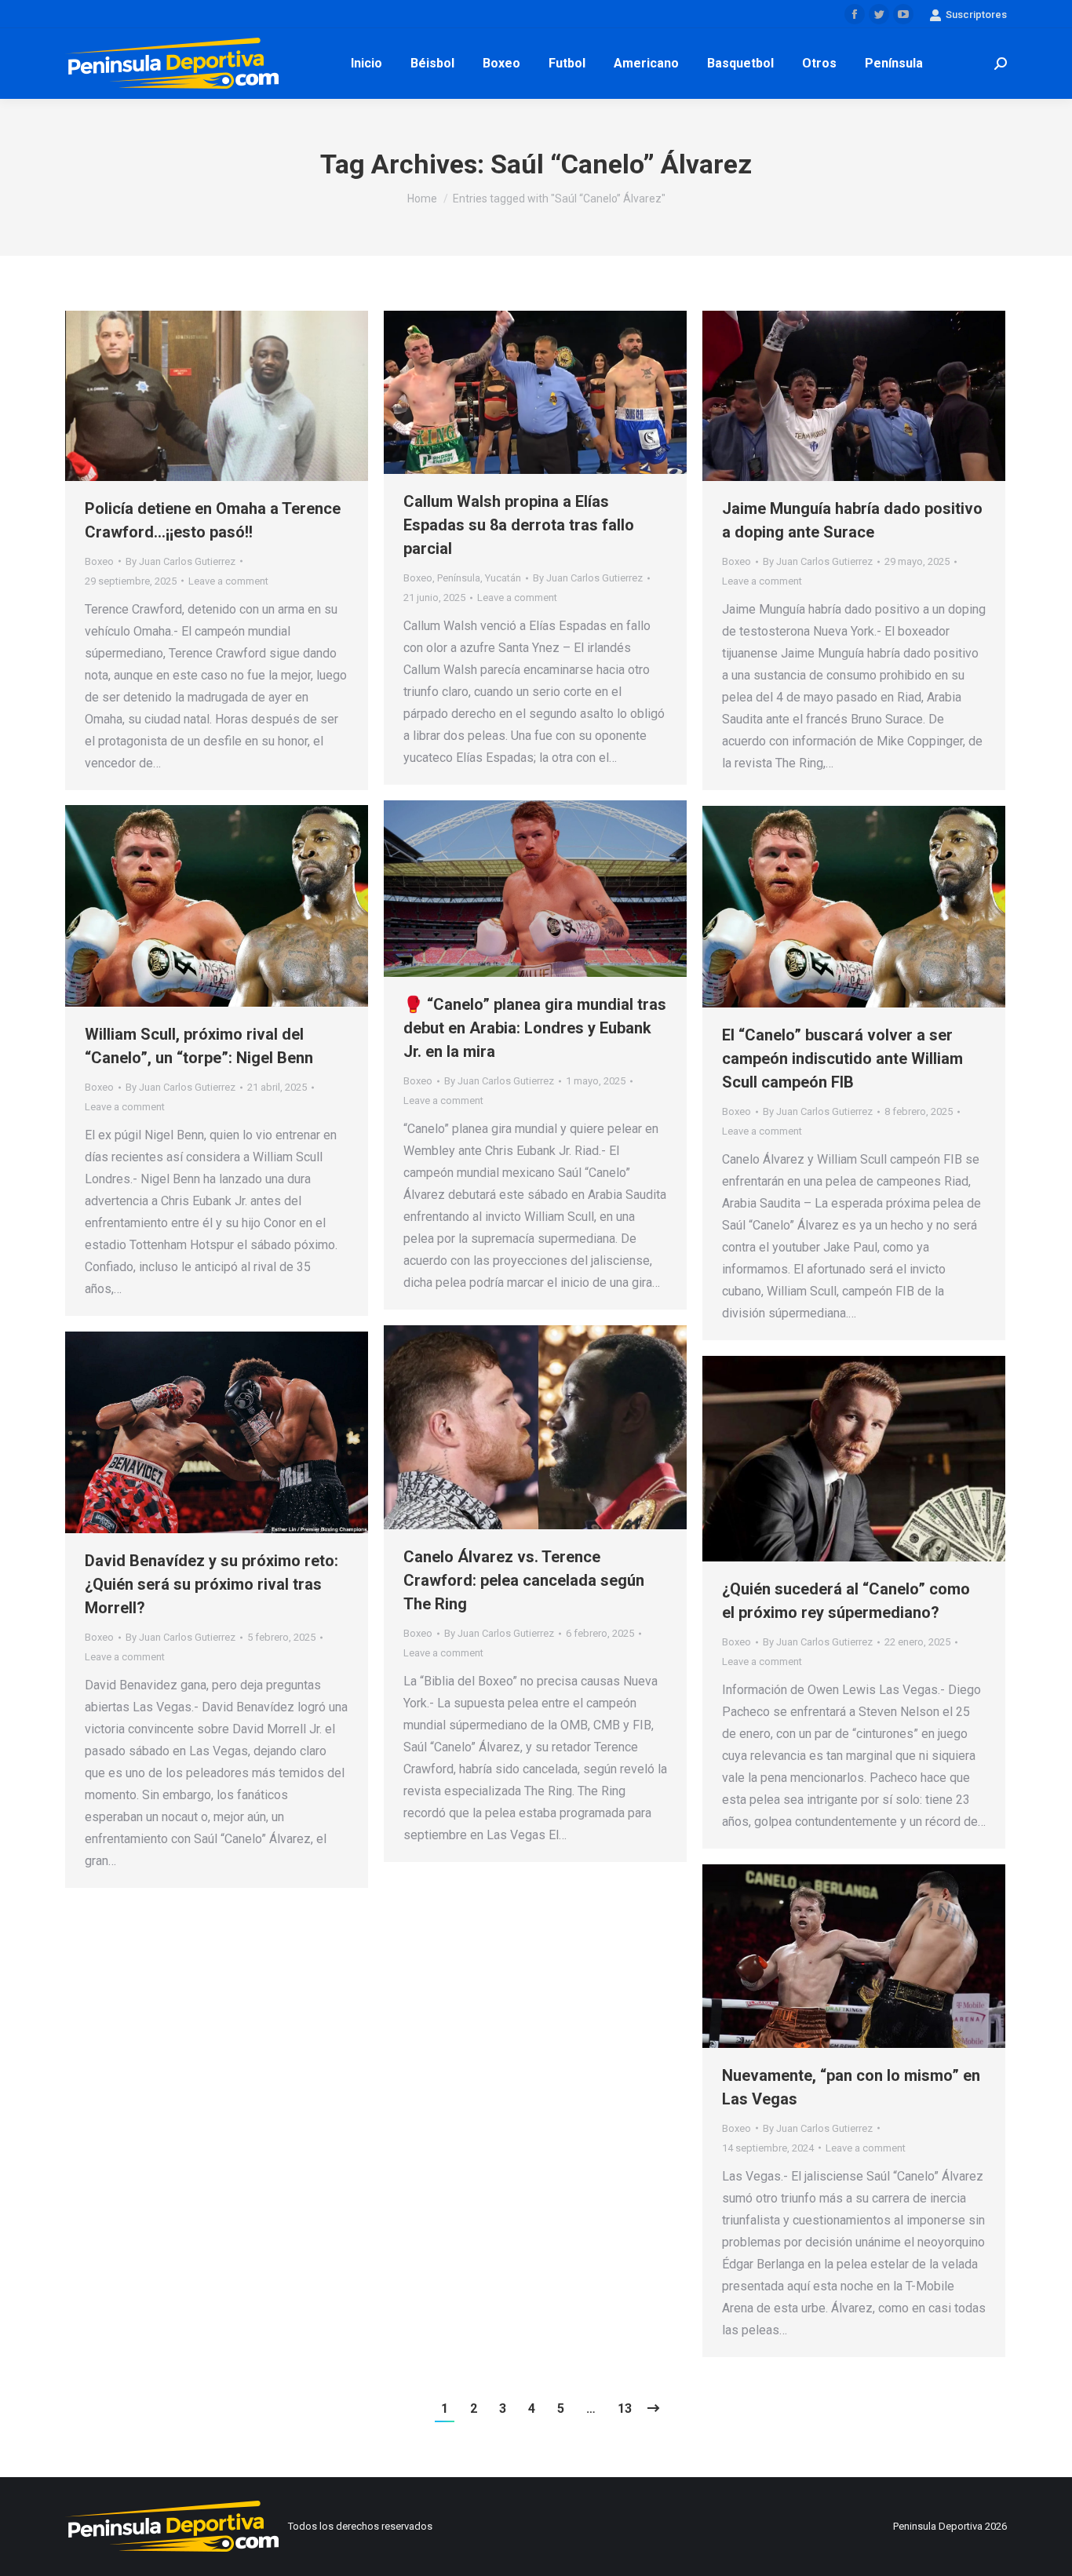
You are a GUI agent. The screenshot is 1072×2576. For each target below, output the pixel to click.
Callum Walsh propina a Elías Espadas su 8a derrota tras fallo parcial (519, 525)
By (180, 561)
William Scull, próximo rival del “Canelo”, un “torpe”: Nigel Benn (199, 1046)
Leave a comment (228, 581)
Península (459, 578)
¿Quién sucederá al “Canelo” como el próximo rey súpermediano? (846, 1601)
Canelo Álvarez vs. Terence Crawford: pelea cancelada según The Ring (524, 1580)
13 (625, 2408)
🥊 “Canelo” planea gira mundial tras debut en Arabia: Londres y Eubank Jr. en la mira (535, 1028)
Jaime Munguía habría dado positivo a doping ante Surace (852, 520)
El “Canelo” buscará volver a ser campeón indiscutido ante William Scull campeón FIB (842, 1058)
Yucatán (503, 578)
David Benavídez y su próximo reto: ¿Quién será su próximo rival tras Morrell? (211, 1584)
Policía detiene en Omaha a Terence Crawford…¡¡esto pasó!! (213, 520)
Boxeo (99, 561)
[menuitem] (366, 64)
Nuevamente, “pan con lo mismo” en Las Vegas (851, 2087)
